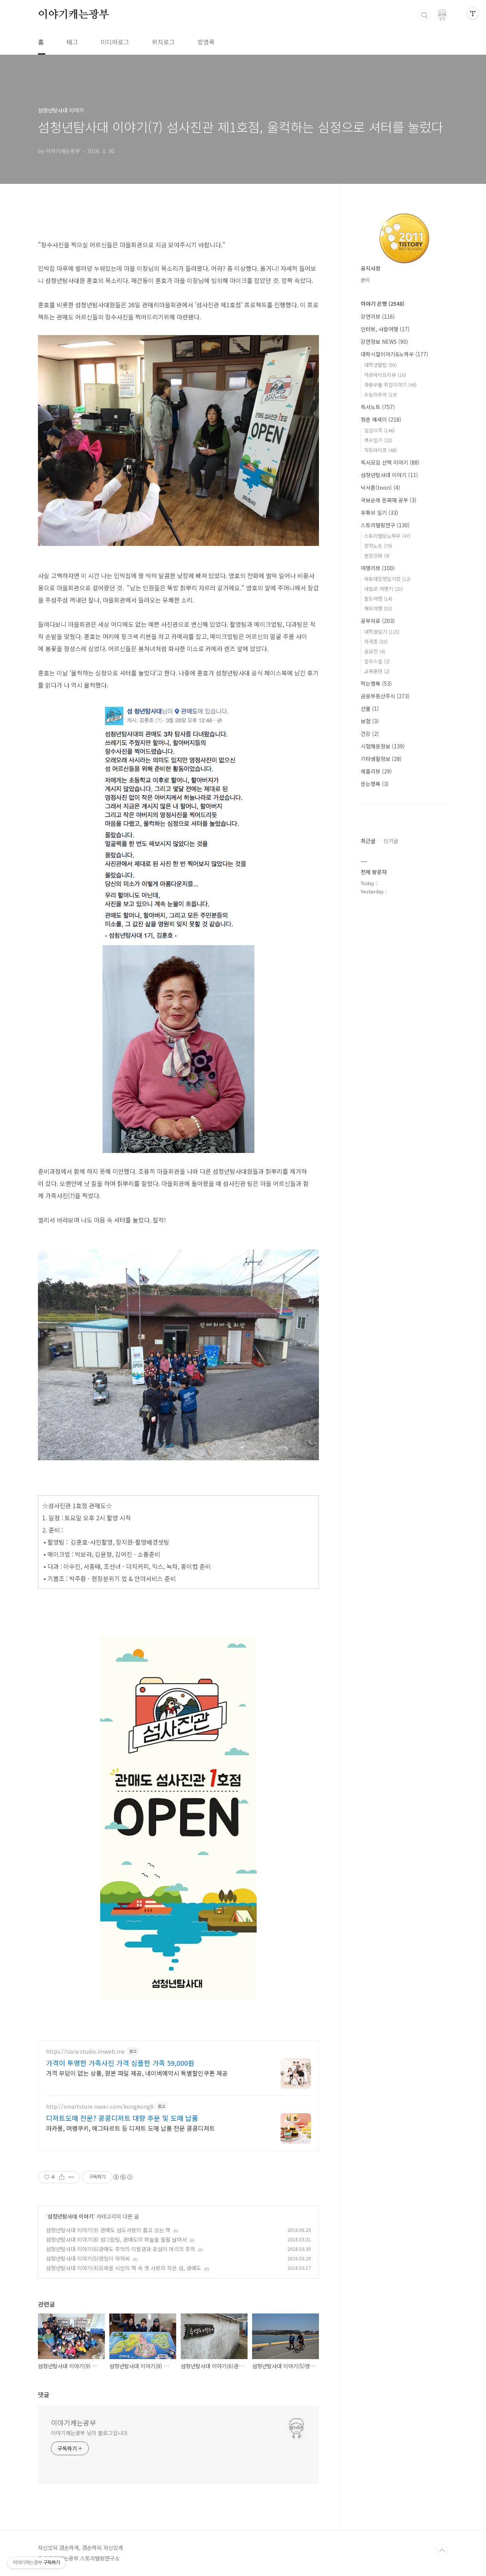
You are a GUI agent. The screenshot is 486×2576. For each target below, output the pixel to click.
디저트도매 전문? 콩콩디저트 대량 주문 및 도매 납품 (122, 2118)
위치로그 (163, 42)
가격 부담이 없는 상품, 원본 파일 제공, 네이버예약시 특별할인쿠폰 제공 (137, 2073)
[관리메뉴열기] (473, 13)
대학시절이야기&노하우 (394, 354)
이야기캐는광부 (74, 15)
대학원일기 (382, 632)
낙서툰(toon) (380, 487)
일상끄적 (379, 430)
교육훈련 (377, 671)
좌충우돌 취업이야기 (390, 385)
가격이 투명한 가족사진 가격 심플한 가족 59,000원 (120, 2063)
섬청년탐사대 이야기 (70, 2216)
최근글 (368, 841)
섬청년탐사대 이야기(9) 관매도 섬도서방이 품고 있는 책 (108, 2230)
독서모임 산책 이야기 (390, 462)
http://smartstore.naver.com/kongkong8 (100, 2107)
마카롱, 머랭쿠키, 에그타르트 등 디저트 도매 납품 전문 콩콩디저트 (130, 2128)
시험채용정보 (383, 746)
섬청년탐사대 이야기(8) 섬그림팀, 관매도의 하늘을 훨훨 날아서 (116, 2239)
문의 (365, 280)
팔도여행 (378, 599)
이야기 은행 (383, 304)
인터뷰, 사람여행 (385, 329)
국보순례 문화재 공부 (389, 500)
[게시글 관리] (71, 2177)
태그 (72, 42)
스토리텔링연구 (385, 525)
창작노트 (378, 546)
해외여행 (378, 608)
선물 (370, 708)
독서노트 (378, 407)
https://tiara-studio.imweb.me (85, 2052)
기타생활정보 (381, 759)
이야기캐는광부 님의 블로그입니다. (90, 2433)
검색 (424, 15)
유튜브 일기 (379, 512)
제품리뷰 (376, 771)
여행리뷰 (378, 568)
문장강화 (377, 556)
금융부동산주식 (385, 696)
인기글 (391, 841)
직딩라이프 (380, 450)
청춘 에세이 (381, 419)
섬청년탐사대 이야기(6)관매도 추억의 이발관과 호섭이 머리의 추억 (121, 2249)
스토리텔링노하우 (387, 536)
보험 (370, 721)
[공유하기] (62, 2177)
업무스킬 (377, 661)
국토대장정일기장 (387, 579)
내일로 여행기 (383, 589)
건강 (370, 734)
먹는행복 (376, 683)
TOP (442, 2551)
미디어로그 (115, 42)
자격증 (376, 641)
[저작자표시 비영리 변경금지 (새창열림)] (123, 2177)
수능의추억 (380, 395)
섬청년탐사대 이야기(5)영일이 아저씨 (88, 2258)
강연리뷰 (378, 316)
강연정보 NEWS (384, 342)
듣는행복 (375, 784)
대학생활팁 (380, 365)
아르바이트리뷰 (385, 375)
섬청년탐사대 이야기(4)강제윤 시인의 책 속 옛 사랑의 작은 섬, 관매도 (124, 2268)
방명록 (206, 42)
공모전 (375, 651)
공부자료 (378, 621)
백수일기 (378, 440)
